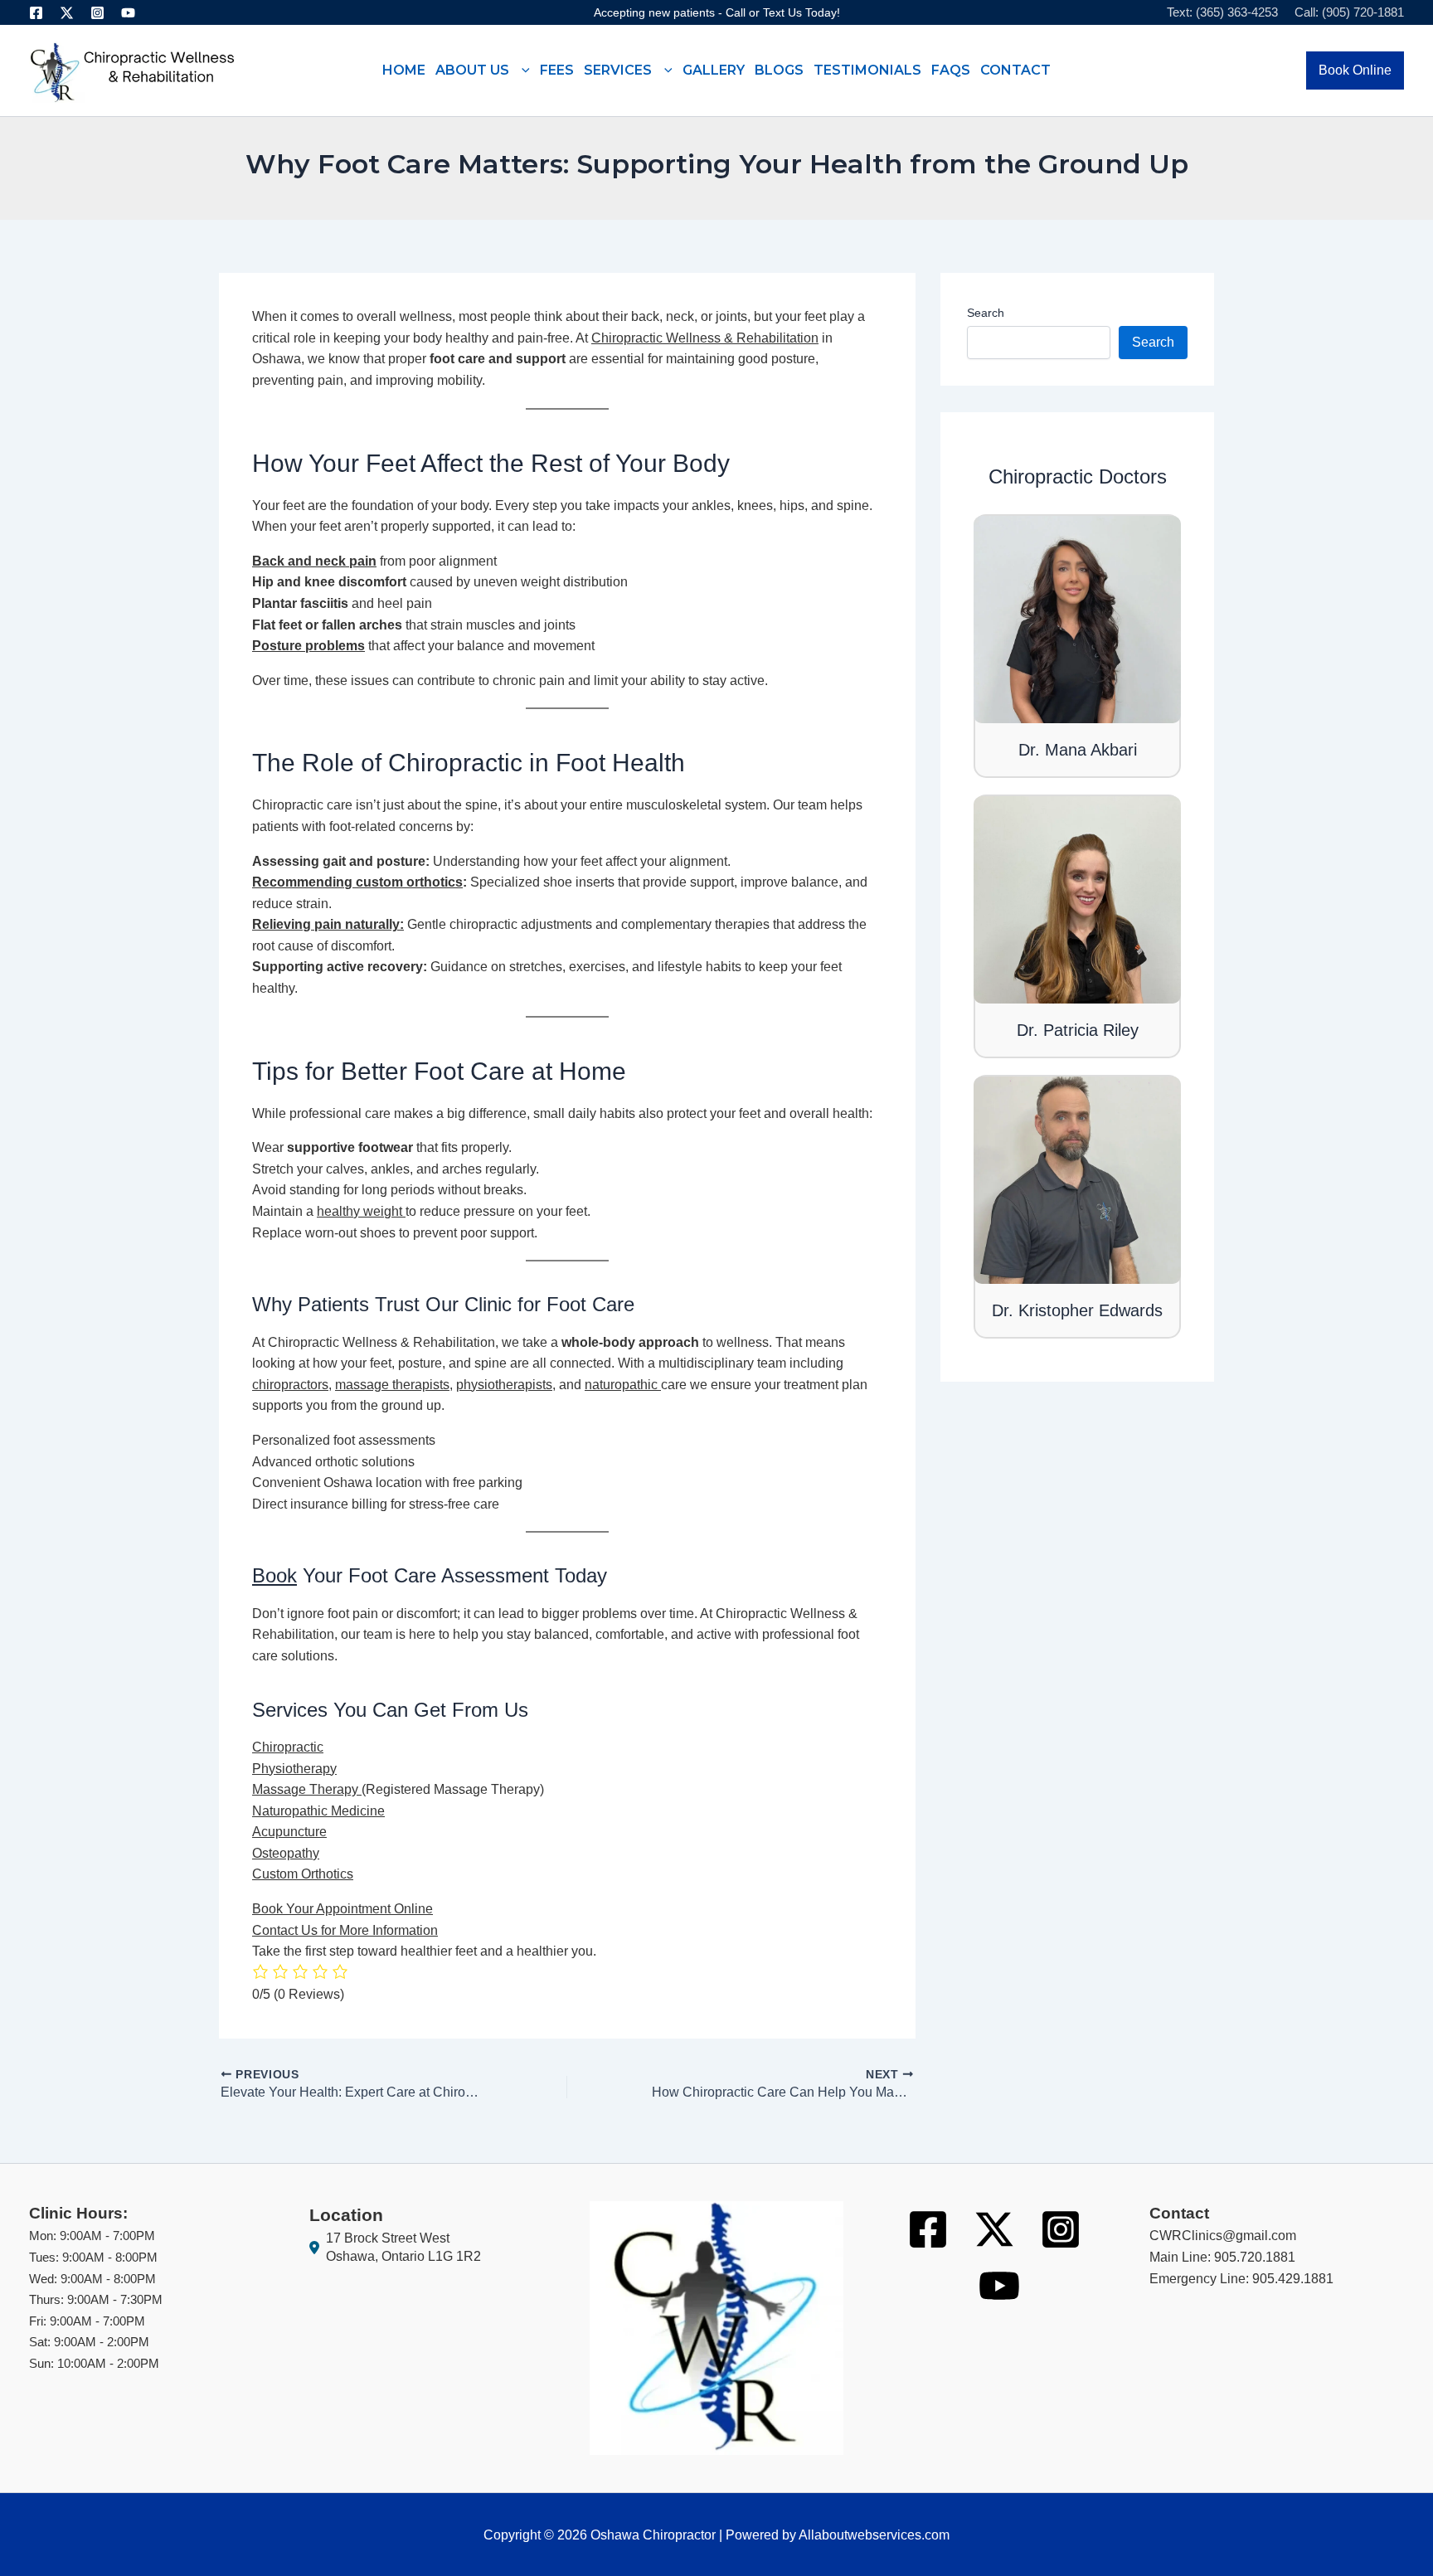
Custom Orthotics (303, 1874)
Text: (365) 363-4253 (1222, 12)
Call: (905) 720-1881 (1349, 12)
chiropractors (290, 1385)
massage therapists (392, 1385)
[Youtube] (128, 13)
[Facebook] (36, 13)
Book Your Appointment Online (342, 1909)
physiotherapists (504, 1385)
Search (986, 313)
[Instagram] (97, 13)
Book (274, 1575)
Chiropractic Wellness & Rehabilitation (705, 338)
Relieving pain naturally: (328, 924)
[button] (520, 70)
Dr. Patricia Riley (1078, 1030)
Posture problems (308, 646)
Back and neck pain (314, 561)
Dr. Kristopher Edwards (1077, 1310)
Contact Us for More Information (345, 1930)
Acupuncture (289, 1832)
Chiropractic (288, 1747)
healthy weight (359, 1211)
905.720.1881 (1255, 2257)
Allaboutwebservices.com (874, 2535)
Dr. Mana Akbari (1078, 750)
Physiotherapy (294, 1769)
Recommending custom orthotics (357, 882)
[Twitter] (67, 13)
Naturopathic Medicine (318, 1811)
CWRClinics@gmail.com (1223, 2236)
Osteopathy (286, 1853)
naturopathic (623, 1385)
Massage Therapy (307, 1789)
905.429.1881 (1293, 2279)
